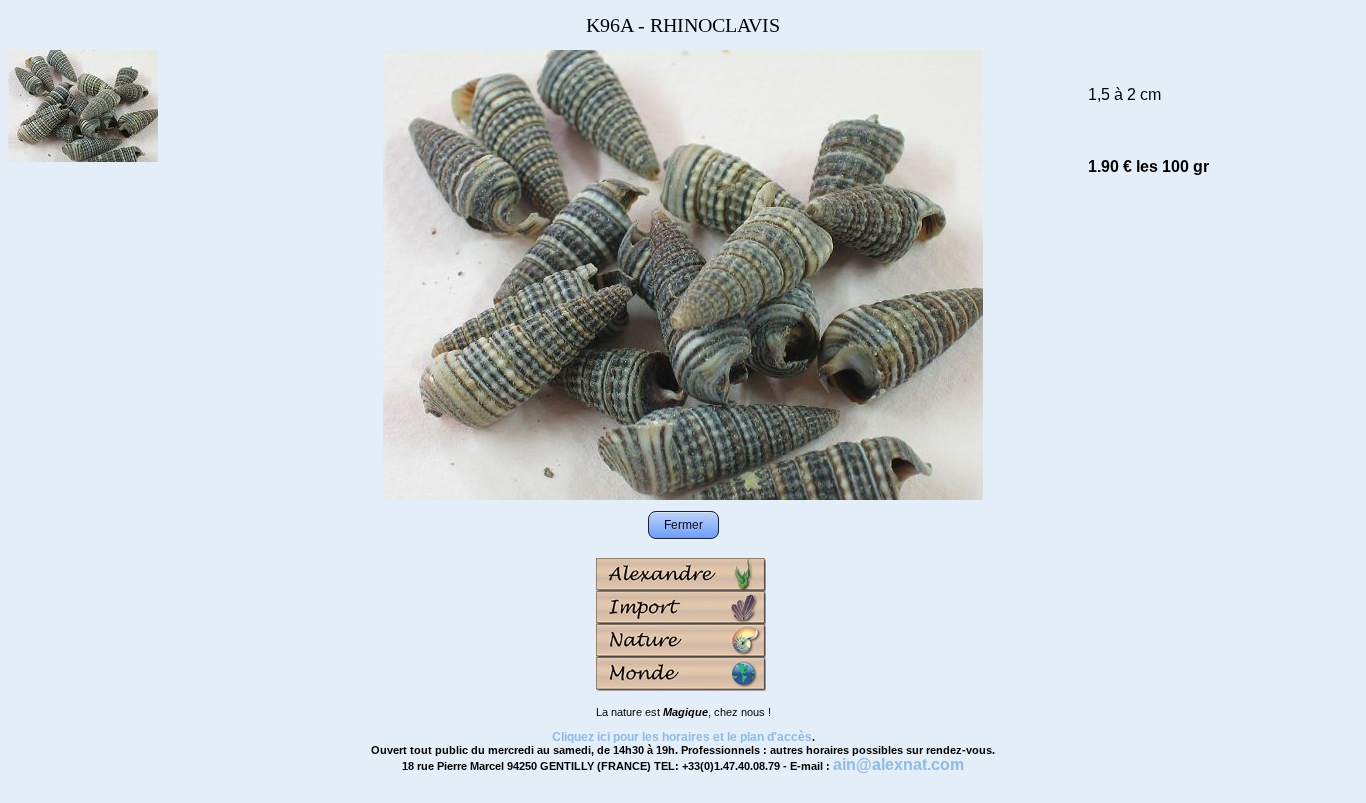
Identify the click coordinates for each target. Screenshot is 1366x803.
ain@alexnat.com (898, 764)
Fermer (683, 525)
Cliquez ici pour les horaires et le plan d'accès (682, 737)
